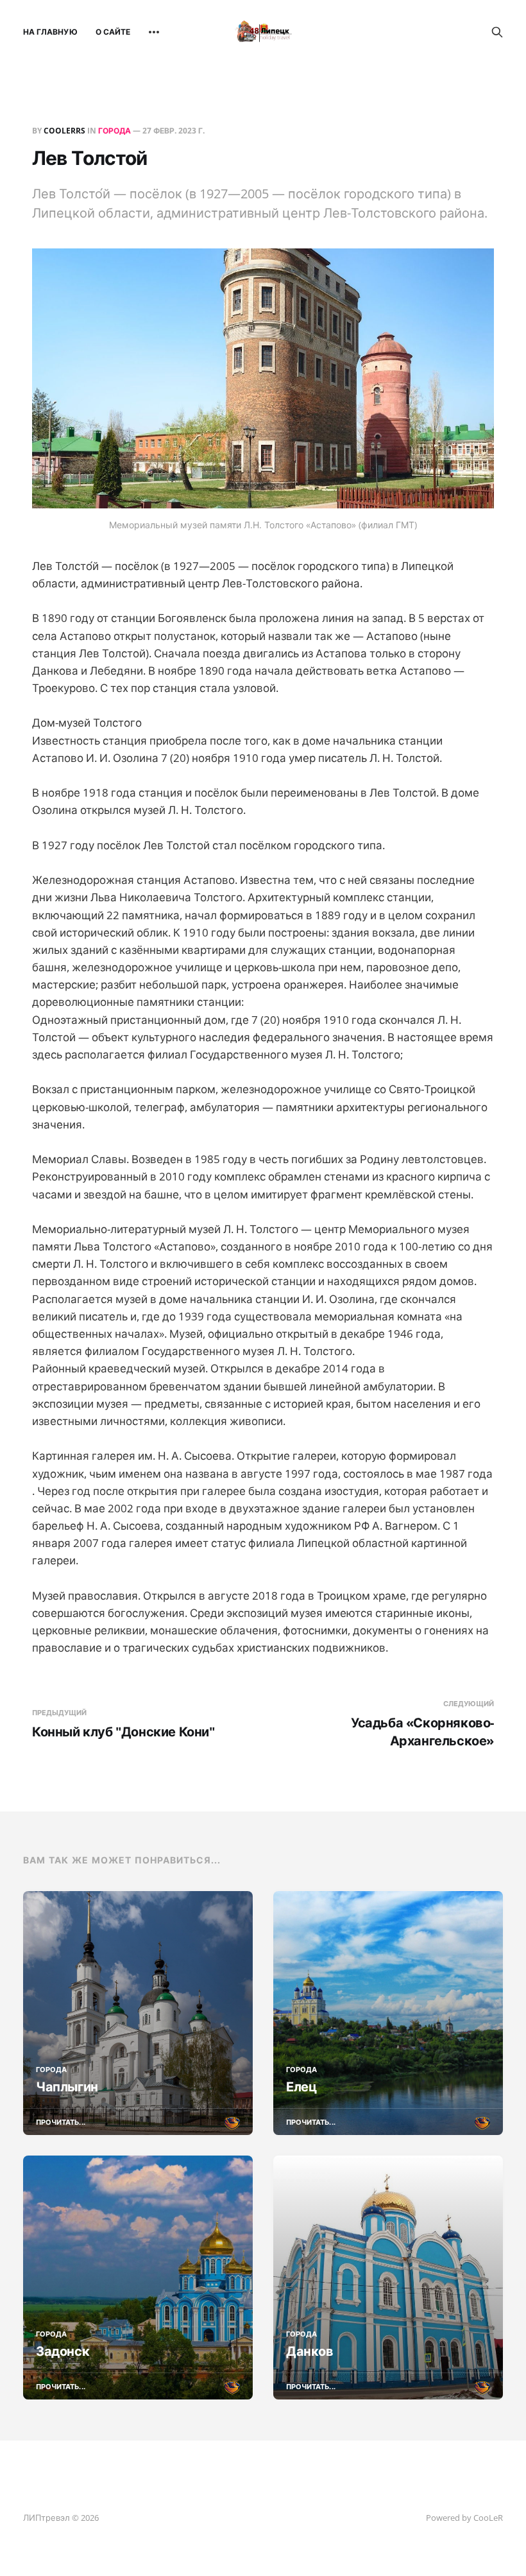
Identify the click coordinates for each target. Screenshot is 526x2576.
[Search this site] (497, 32)
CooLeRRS (64, 131)
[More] (154, 32)
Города (115, 131)
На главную (50, 32)
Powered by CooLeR (464, 2518)
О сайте (113, 32)
